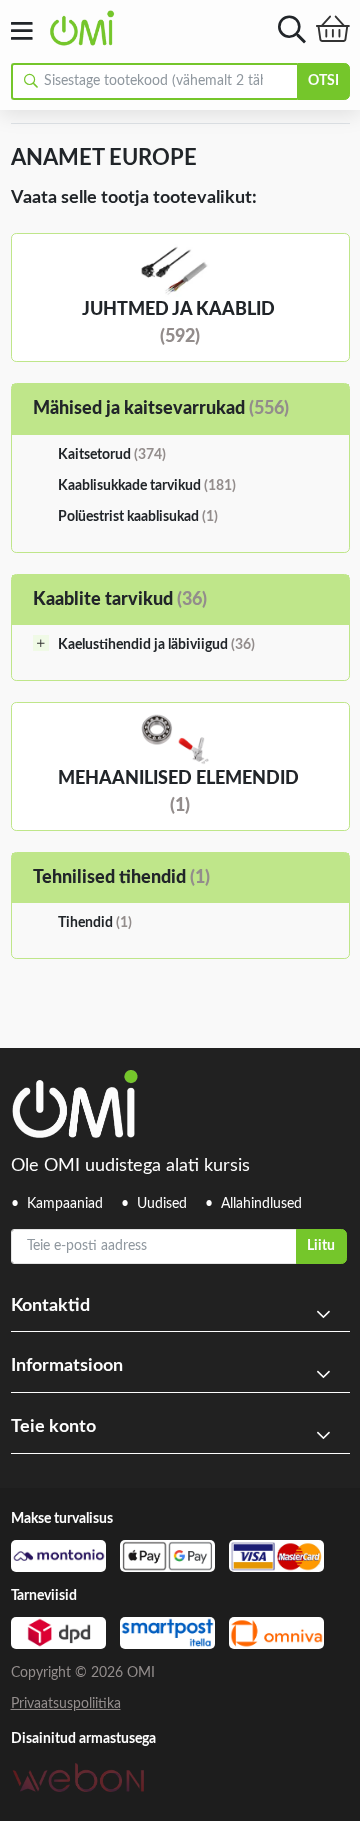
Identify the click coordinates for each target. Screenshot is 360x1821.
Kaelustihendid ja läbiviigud (156, 645)
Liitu (321, 1246)
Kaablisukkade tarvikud (147, 486)
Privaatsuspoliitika (66, 1704)
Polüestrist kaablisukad (138, 517)
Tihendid (95, 923)
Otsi (323, 81)
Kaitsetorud (112, 455)
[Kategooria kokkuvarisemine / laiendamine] (41, 643)
